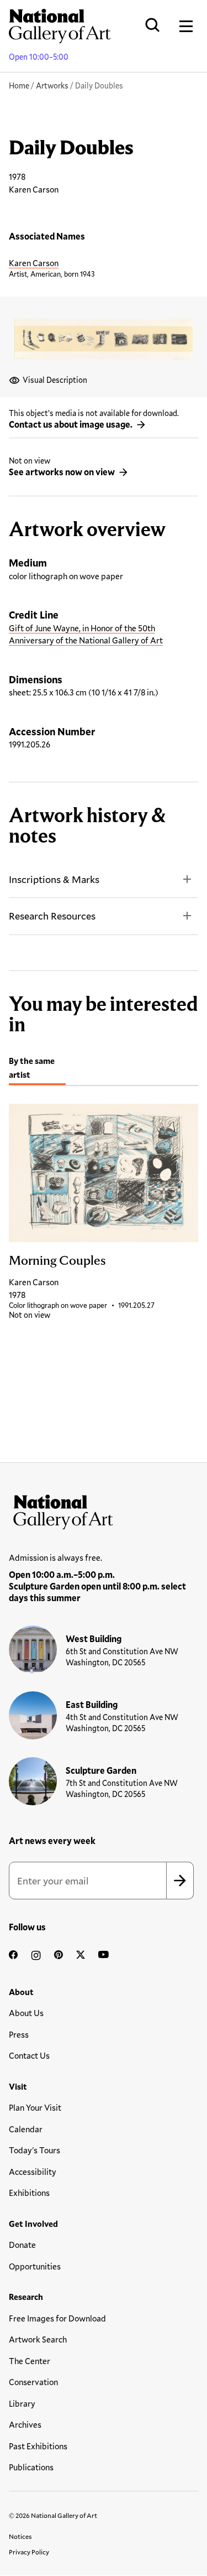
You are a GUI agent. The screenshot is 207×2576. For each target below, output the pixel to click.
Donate (22, 2245)
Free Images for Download (57, 2318)
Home (19, 85)
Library (22, 2403)
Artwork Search (38, 2339)
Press (19, 2034)
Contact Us (29, 2055)
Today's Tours (34, 2150)
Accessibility (33, 2172)
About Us (26, 2013)
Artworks (52, 85)
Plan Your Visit (35, 2107)
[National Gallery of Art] (104, 1509)
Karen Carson (34, 263)
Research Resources (52, 916)
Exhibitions (29, 2193)
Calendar (26, 2129)
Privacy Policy (29, 2552)
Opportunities (35, 2266)
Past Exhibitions (38, 2446)
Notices (20, 2536)
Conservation (33, 2382)
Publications (31, 2467)
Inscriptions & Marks (54, 879)
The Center (30, 2361)
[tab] (37, 1069)
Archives (25, 2424)
